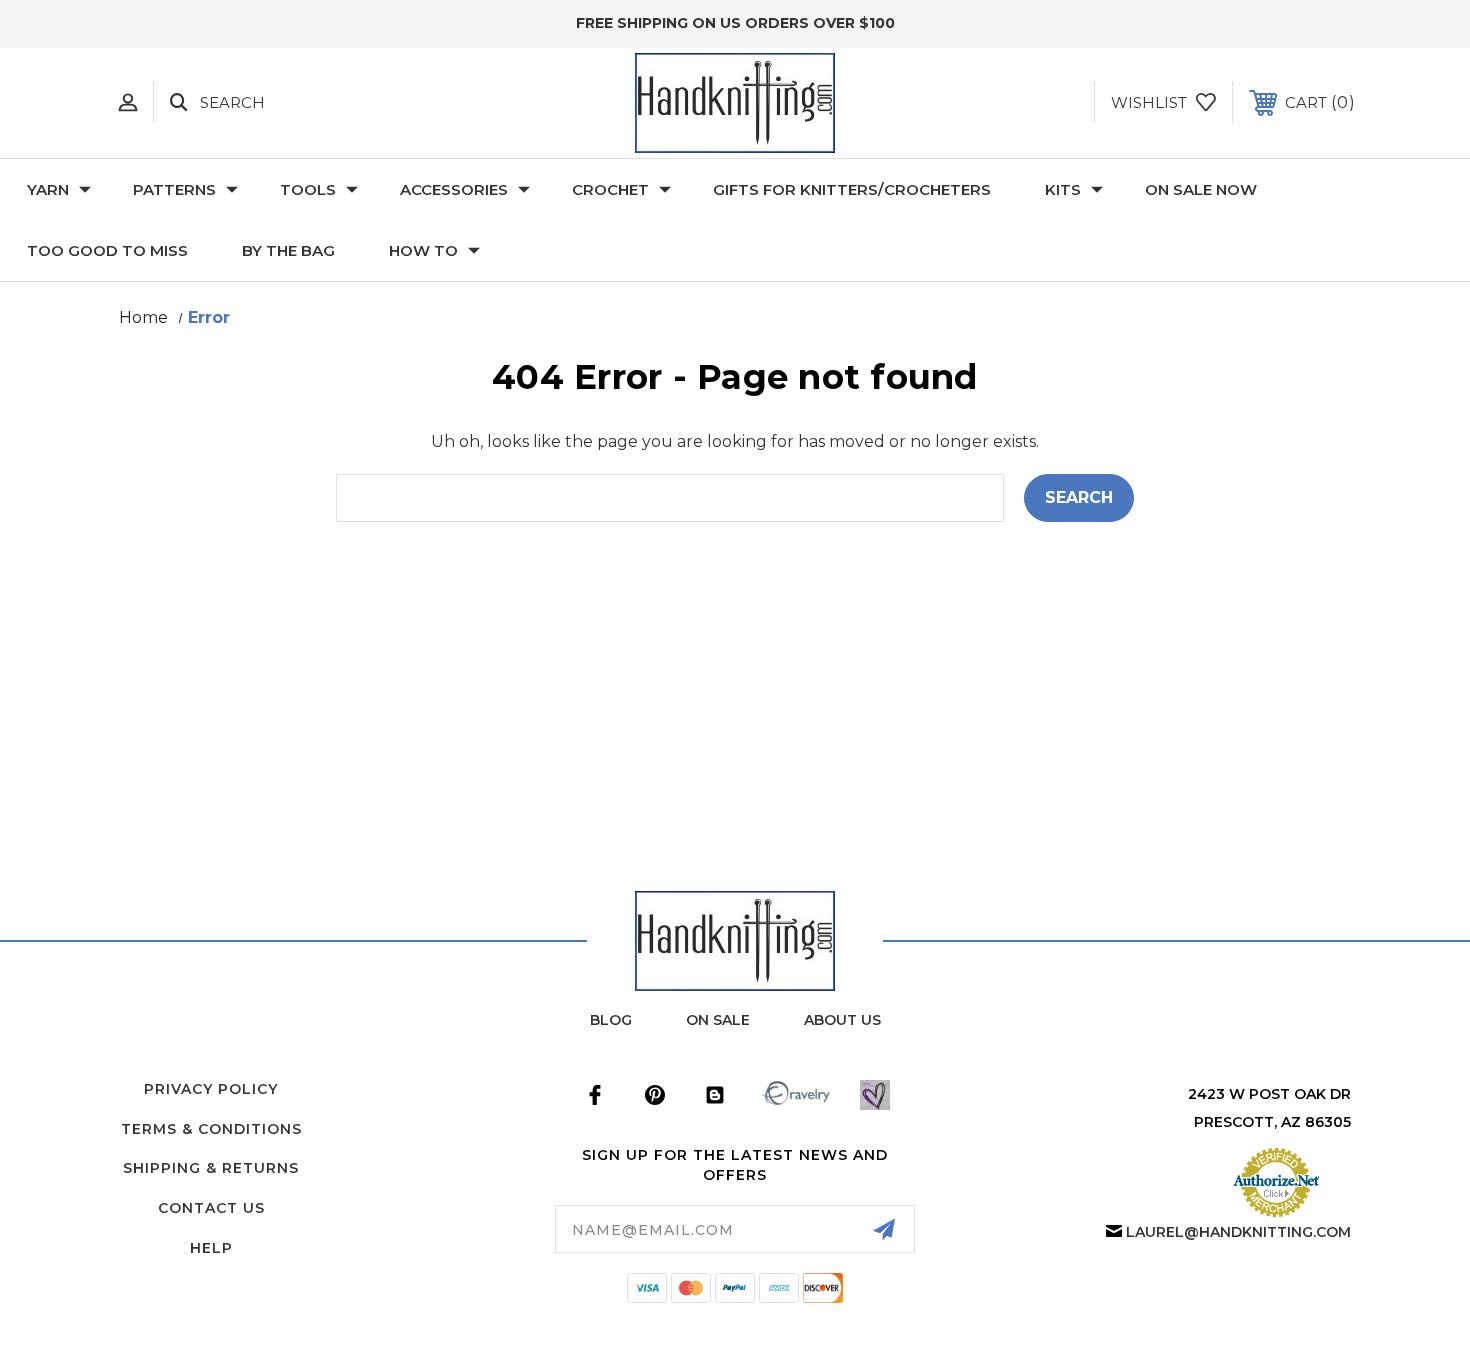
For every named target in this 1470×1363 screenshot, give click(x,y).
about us (842, 1020)
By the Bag (288, 250)
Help (211, 1248)
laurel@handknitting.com (1238, 1232)
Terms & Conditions (211, 1129)
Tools (308, 189)
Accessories (454, 189)
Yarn (48, 189)
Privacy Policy (211, 1089)
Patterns (174, 189)
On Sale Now (1201, 189)
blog (611, 1020)
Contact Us (211, 1208)
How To (423, 250)
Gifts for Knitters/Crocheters (852, 189)
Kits (1063, 189)
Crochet (610, 189)
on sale (718, 1020)
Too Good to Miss (107, 250)
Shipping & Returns (211, 1168)
